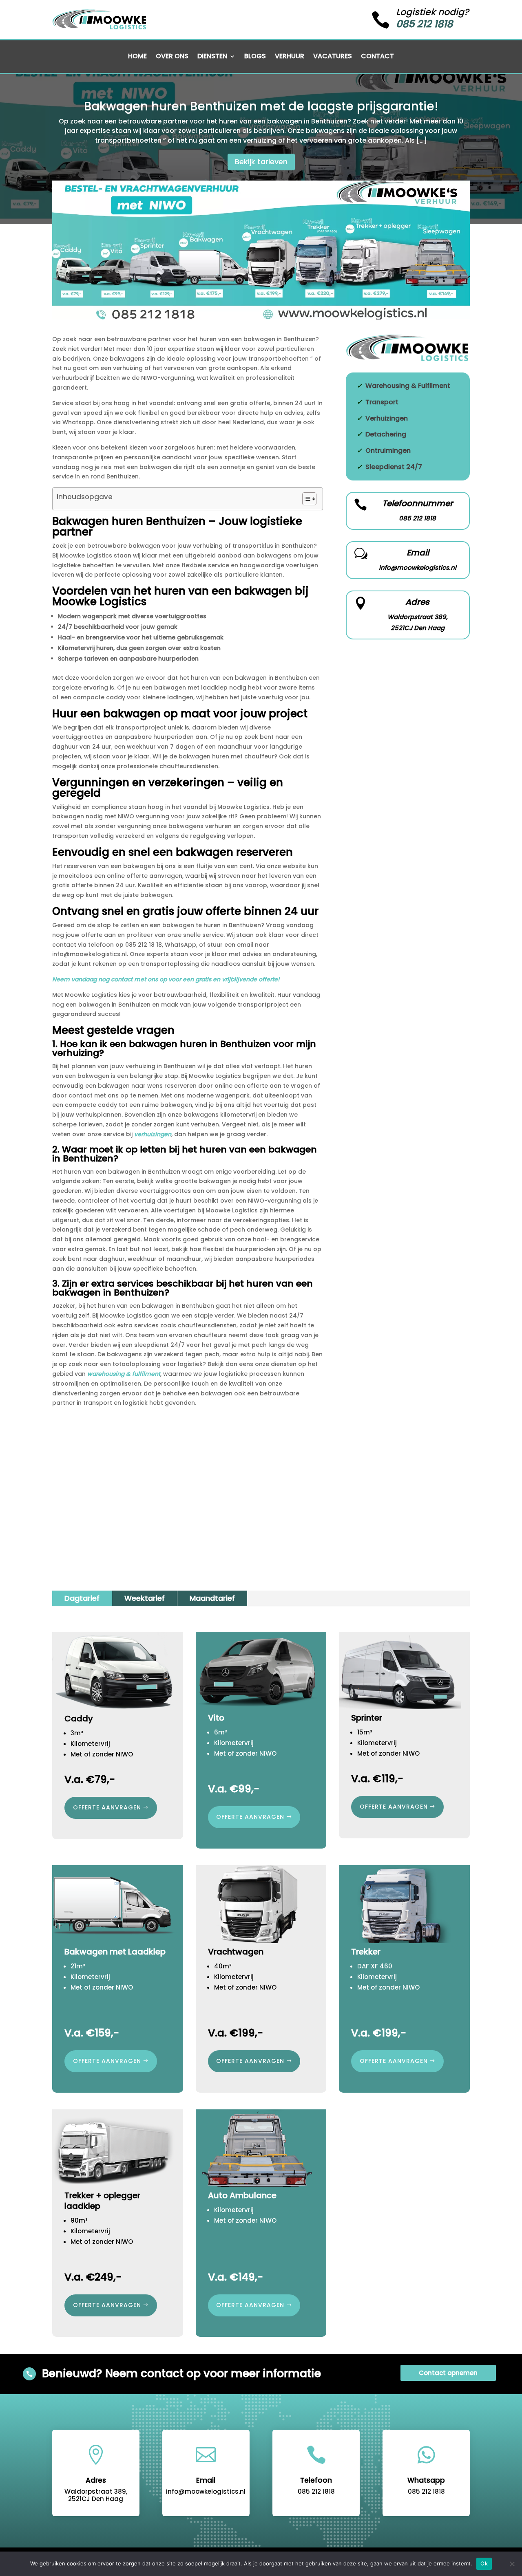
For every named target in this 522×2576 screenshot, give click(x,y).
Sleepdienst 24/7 (394, 467)
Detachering (386, 434)
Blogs (255, 57)
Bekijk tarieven (261, 162)
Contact (377, 57)
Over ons (172, 57)
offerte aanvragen (107, 1807)
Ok (484, 2563)
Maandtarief (212, 1598)
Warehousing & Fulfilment (408, 386)
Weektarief (145, 1598)
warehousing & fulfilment (124, 1374)
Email (418, 553)
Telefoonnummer (418, 503)
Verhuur (290, 57)
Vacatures (333, 57)
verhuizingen (153, 1134)
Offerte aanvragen (250, 1817)
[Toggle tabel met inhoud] (305, 499)
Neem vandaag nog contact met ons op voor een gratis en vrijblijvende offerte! (166, 979)
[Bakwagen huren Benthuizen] (261, 317)
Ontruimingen (388, 451)
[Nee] (512, 2564)
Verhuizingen (387, 418)
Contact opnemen (448, 2373)
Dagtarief (82, 1598)
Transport (382, 402)
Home (137, 57)
